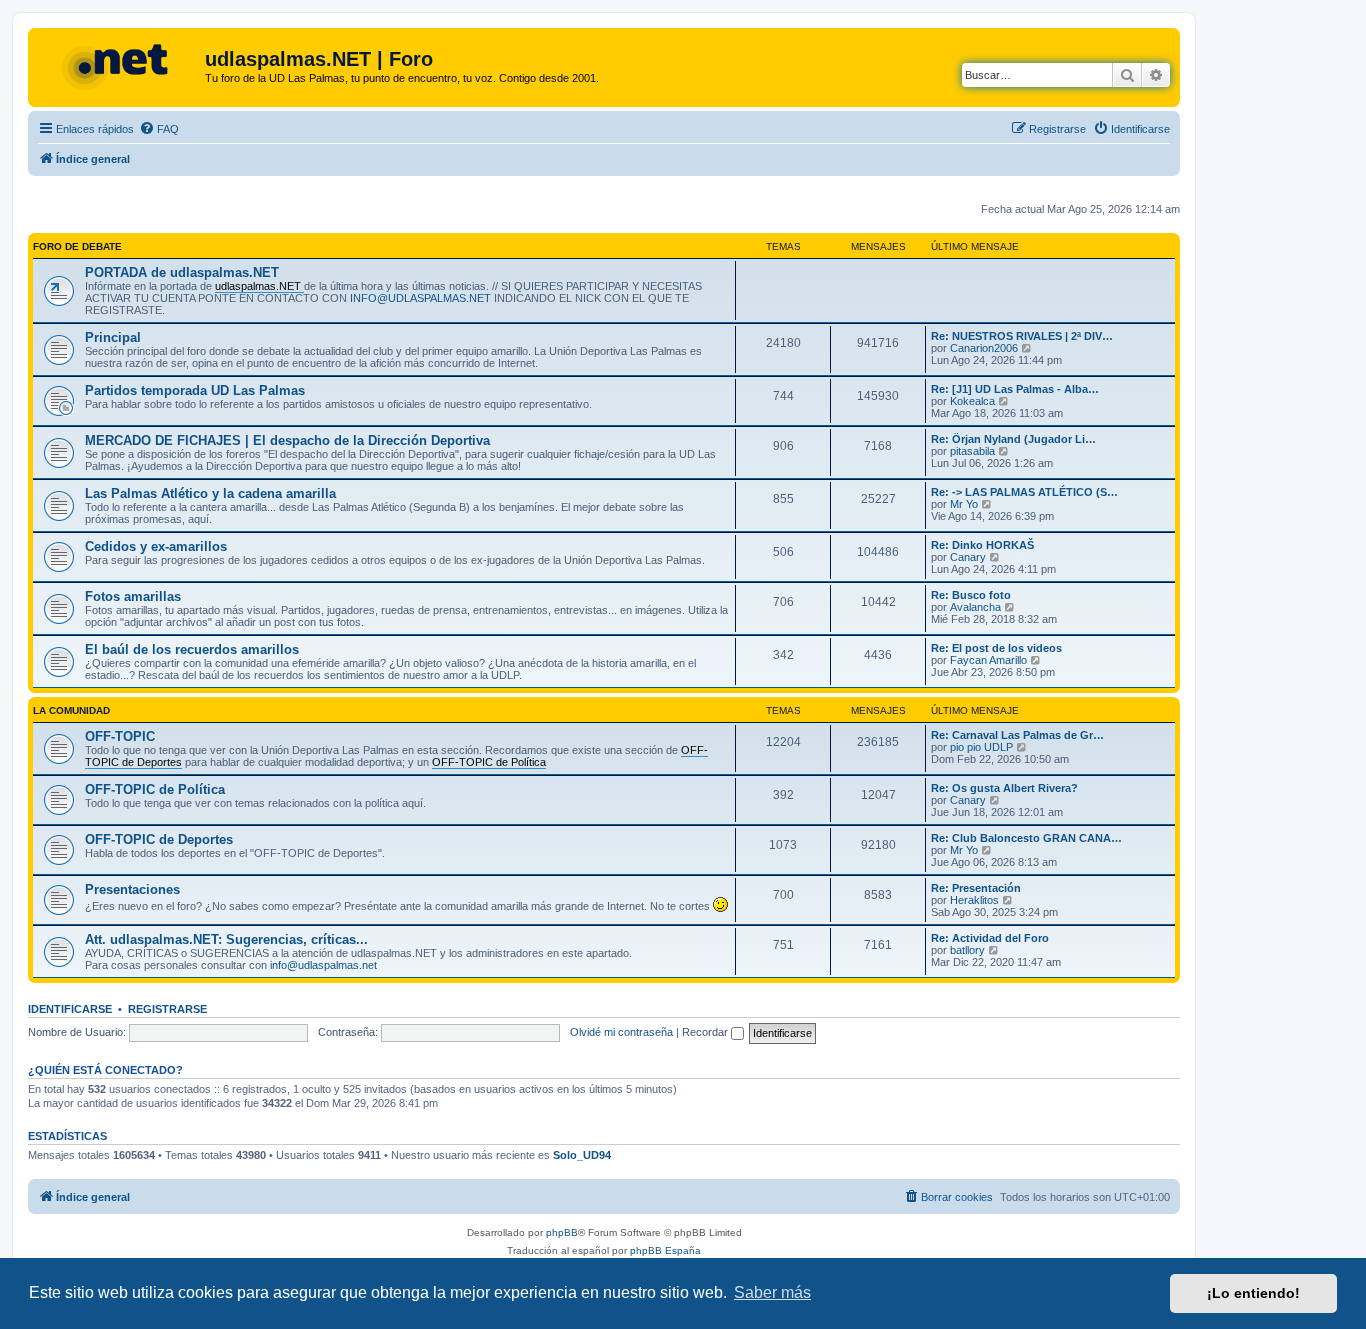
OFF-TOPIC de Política (155, 789)
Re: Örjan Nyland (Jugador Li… (1013, 439)
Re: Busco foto (971, 595)
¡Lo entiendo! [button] (1253, 1293)
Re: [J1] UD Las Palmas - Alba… (1015, 389)
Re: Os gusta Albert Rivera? (1004, 788)
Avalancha (975, 607)
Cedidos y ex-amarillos (156, 546)
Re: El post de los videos (996, 648)
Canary (968, 557)
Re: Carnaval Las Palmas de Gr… (1017, 735)
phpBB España (665, 1250)
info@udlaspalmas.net (323, 965)
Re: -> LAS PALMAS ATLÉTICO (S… (1024, 492)
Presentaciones (132, 889)
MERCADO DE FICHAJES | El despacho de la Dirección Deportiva (287, 440)
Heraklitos (974, 900)
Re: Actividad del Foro (990, 938)
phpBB (562, 1232)
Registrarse (167, 1009)
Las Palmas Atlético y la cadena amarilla (210, 493)
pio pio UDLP (981, 747)
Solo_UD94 (582, 1155)
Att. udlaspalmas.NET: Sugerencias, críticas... (226, 939)
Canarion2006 (984, 348)
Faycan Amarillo (988, 660)
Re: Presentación (976, 888)
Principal (113, 337)
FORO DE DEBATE (77, 246)
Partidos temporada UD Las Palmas (195, 390)
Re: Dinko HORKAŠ (982, 545)
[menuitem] (159, 129)
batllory (967, 950)
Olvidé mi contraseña (621, 1032)
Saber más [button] (772, 1292)
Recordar (706, 1032)
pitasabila (972, 451)
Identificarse (70, 1009)
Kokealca (972, 401)
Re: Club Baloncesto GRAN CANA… (1026, 838)
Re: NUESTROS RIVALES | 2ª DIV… (1022, 336)
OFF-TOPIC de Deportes (159, 839)
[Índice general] (119, 65)
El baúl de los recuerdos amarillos (192, 649)
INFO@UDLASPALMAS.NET (420, 298)
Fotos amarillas (133, 596)
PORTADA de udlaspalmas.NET (182, 272)
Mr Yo (964, 504)
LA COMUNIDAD (71, 710)
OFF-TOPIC (120, 736)
